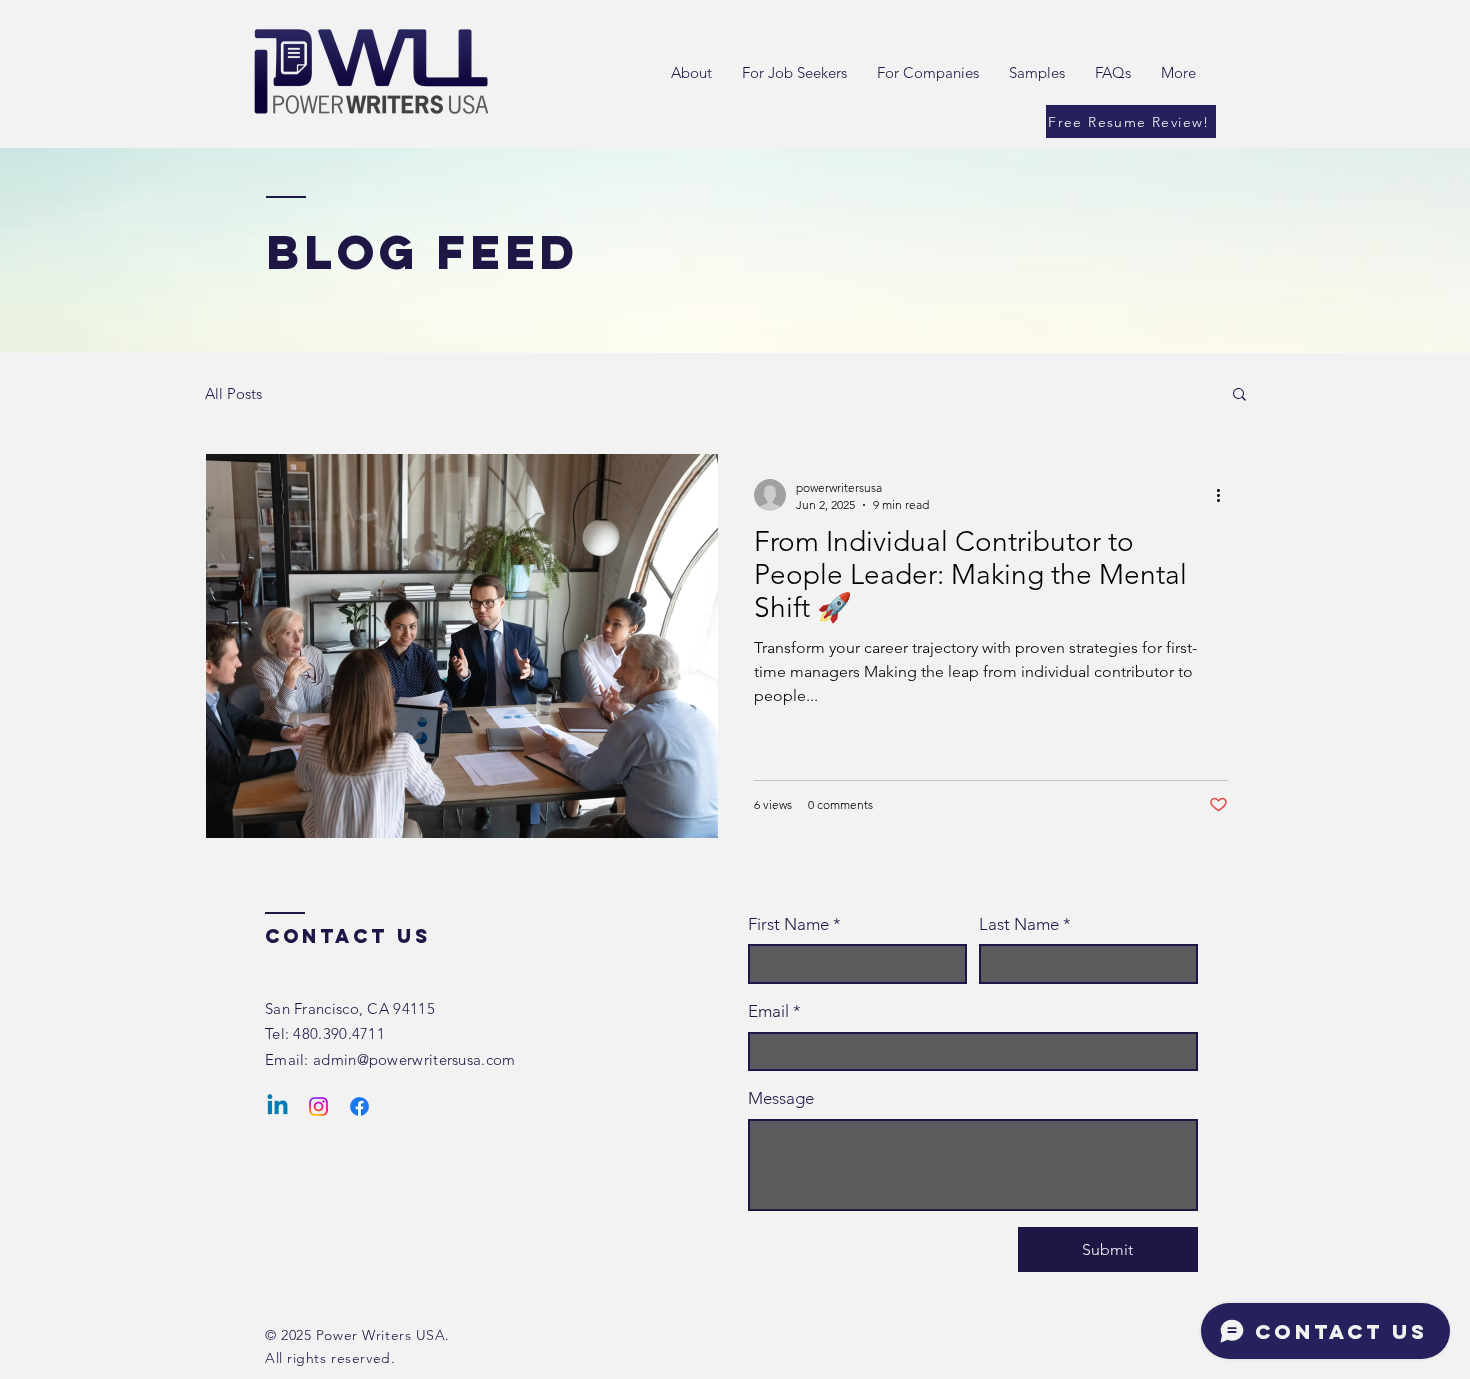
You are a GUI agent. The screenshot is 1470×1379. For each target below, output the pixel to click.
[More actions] (1225, 495)
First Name (794, 924)
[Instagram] (318, 1106)
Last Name (1025, 924)
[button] (1239, 395)
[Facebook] (359, 1106)
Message (781, 1098)
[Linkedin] (277, 1106)
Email (774, 1011)
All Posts (233, 393)
